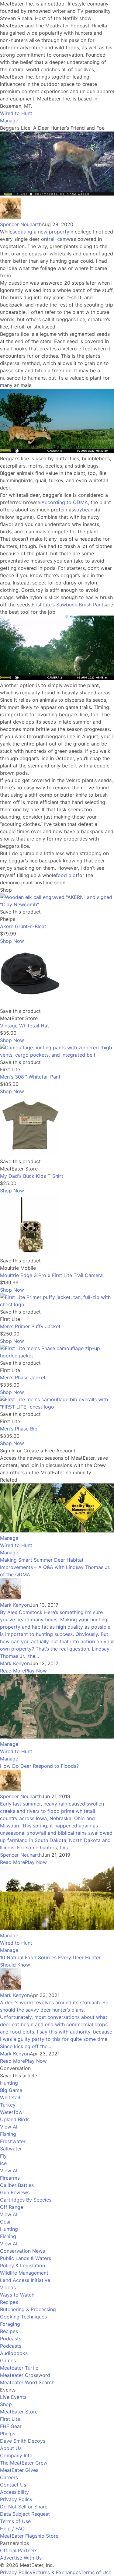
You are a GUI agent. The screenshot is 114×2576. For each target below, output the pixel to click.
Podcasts (11, 2339)
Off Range (12, 2207)
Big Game (11, 2090)
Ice (3, 2163)
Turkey (8, 2105)
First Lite (10, 2419)
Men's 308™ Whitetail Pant (30, 1077)
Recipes (9, 2302)
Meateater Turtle (19, 2368)
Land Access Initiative (25, 2280)
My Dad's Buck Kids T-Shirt (32, 1176)
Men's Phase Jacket (23, 1377)
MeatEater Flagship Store (29, 2536)
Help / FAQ (12, 2529)
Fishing (8, 2134)
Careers (9, 2477)
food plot (67, 875)
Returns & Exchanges (57, 2572)
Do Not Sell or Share (24, 2507)
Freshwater (13, 2141)
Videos (8, 2287)
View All (9, 2127)
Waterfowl (12, 2112)
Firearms (10, 2178)
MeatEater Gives (19, 2470)
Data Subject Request (25, 2514)
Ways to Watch (17, 2295)
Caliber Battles (17, 2185)
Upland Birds (15, 2119)
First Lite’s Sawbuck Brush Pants (69, 605)
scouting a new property (41, 232)
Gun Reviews (15, 2192)
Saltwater (11, 2149)
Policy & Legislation (22, 2265)
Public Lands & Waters (26, 2258)
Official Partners (19, 2550)
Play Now (36, 1671)
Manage (9, 121)
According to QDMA (65, 502)
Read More (12, 1671)
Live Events (13, 2397)
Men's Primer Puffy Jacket (30, 1326)
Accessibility (14, 2492)
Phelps (8, 2434)
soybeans (85, 510)
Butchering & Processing (28, 2309)
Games (8, 2360)
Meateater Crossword (25, 2375)
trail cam (57, 239)
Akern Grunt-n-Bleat (23, 926)
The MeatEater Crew (24, 2463)
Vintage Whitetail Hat (24, 1026)
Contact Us (13, 2485)
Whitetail (10, 2097)
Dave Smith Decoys (23, 2441)
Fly (3, 2156)
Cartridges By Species (26, 2200)
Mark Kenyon (15, 1605)
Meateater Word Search (27, 2382)
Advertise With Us (21, 2558)
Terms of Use (15, 2521)
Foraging (10, 2324)
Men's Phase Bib (19, 1429)
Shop (6, 2404)
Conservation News (22, 2251)
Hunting (9, 2083)
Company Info (16, 2455)
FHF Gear (11, 2426)
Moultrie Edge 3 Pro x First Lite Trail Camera (51, 1275)
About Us (11, 2448)
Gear (5, 2222)
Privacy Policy (16, 2499)
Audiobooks (14, 2353)
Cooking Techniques (23, 2317)
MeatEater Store (19, 2412)
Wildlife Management (24, 2273)
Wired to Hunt (16, 113)
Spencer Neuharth (21, 224)
